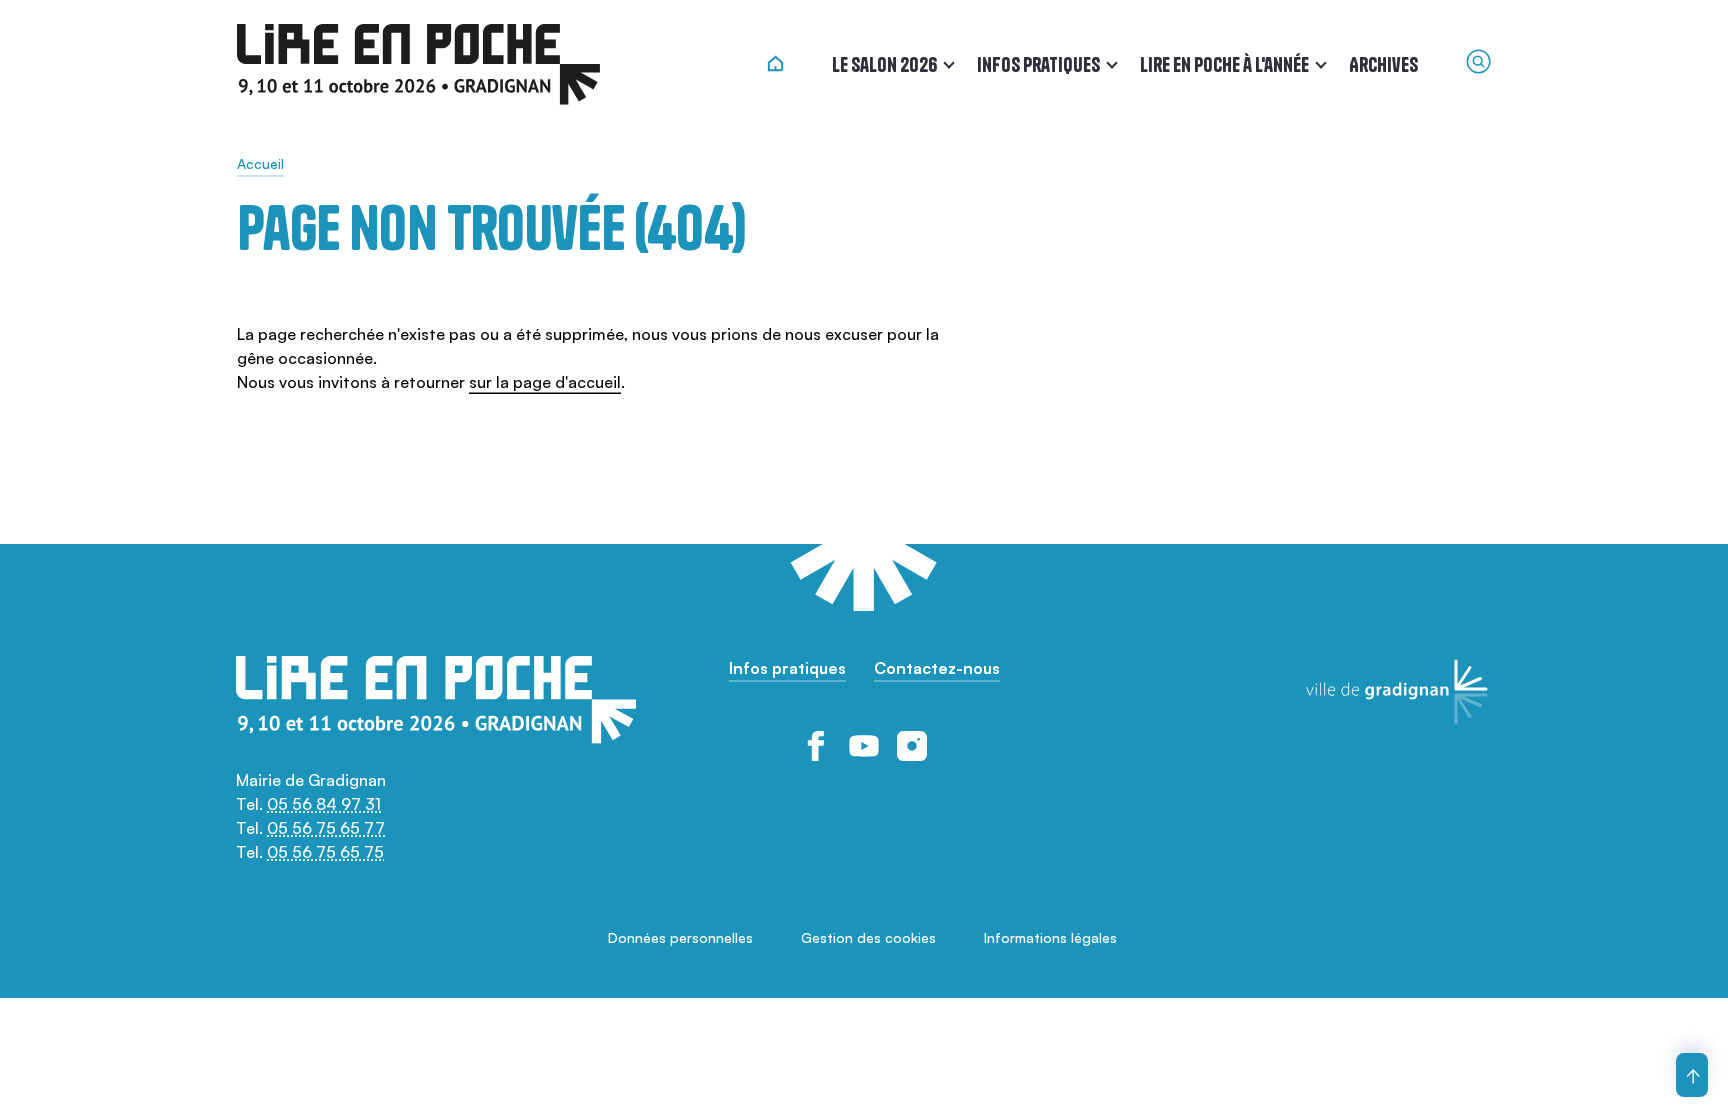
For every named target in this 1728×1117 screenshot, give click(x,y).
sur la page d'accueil (545, 382)
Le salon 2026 (884, 64)
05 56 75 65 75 (325, 852)
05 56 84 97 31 (324, 804)
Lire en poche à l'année (1224, 64)
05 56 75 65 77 (326, 828)
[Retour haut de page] (1692, 1075)
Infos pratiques (1038, 64)
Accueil (260, 163)
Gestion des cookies (868, 937)
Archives (1383, 64)
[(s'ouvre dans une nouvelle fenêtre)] (816, 746)
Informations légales (1050, 937)
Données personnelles (680, 937)
